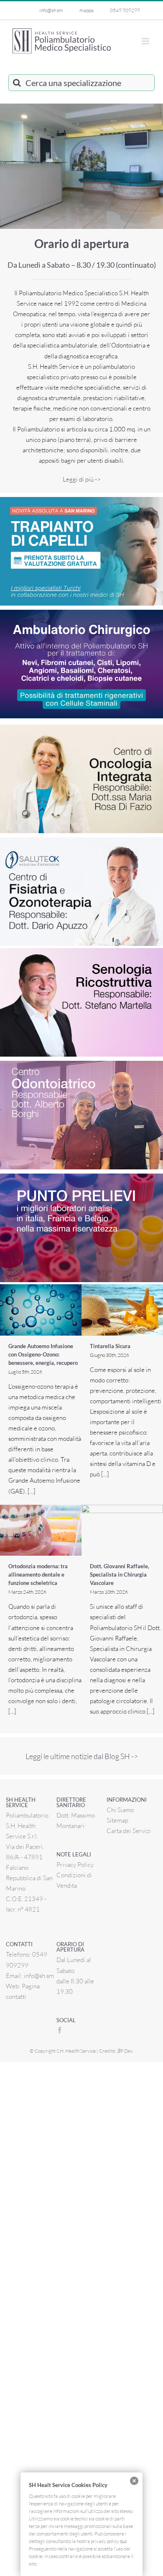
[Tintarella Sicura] (122, 1310)
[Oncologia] (81, 728)
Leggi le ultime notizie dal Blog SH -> (82, 1756)
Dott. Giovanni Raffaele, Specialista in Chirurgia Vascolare (120, 1575)
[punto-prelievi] (81, 1177)
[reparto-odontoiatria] (81, 1064)
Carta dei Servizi (129, 1831)
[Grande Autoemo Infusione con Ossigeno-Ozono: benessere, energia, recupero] (41, 1310)
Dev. (125, 2051)
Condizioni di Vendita (74, 1880)
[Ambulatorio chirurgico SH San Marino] (81, 613)
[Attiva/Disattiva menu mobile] (146, 41)
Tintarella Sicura (110, 1346)
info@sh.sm (39, 1976)
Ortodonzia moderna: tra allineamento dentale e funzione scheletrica (38, 1575)
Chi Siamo (120, 1810)
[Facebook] (60, 2030)
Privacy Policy (75, 1865)
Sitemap (117, 1820)
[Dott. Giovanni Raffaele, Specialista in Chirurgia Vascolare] (122, 1530)
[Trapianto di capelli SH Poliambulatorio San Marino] (81, 500)
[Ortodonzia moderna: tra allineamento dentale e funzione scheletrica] (41, 1530)
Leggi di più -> (82, 479)
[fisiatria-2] (81, 840)
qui (123, 2541)
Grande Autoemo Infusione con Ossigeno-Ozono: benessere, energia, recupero (43, 1354)
